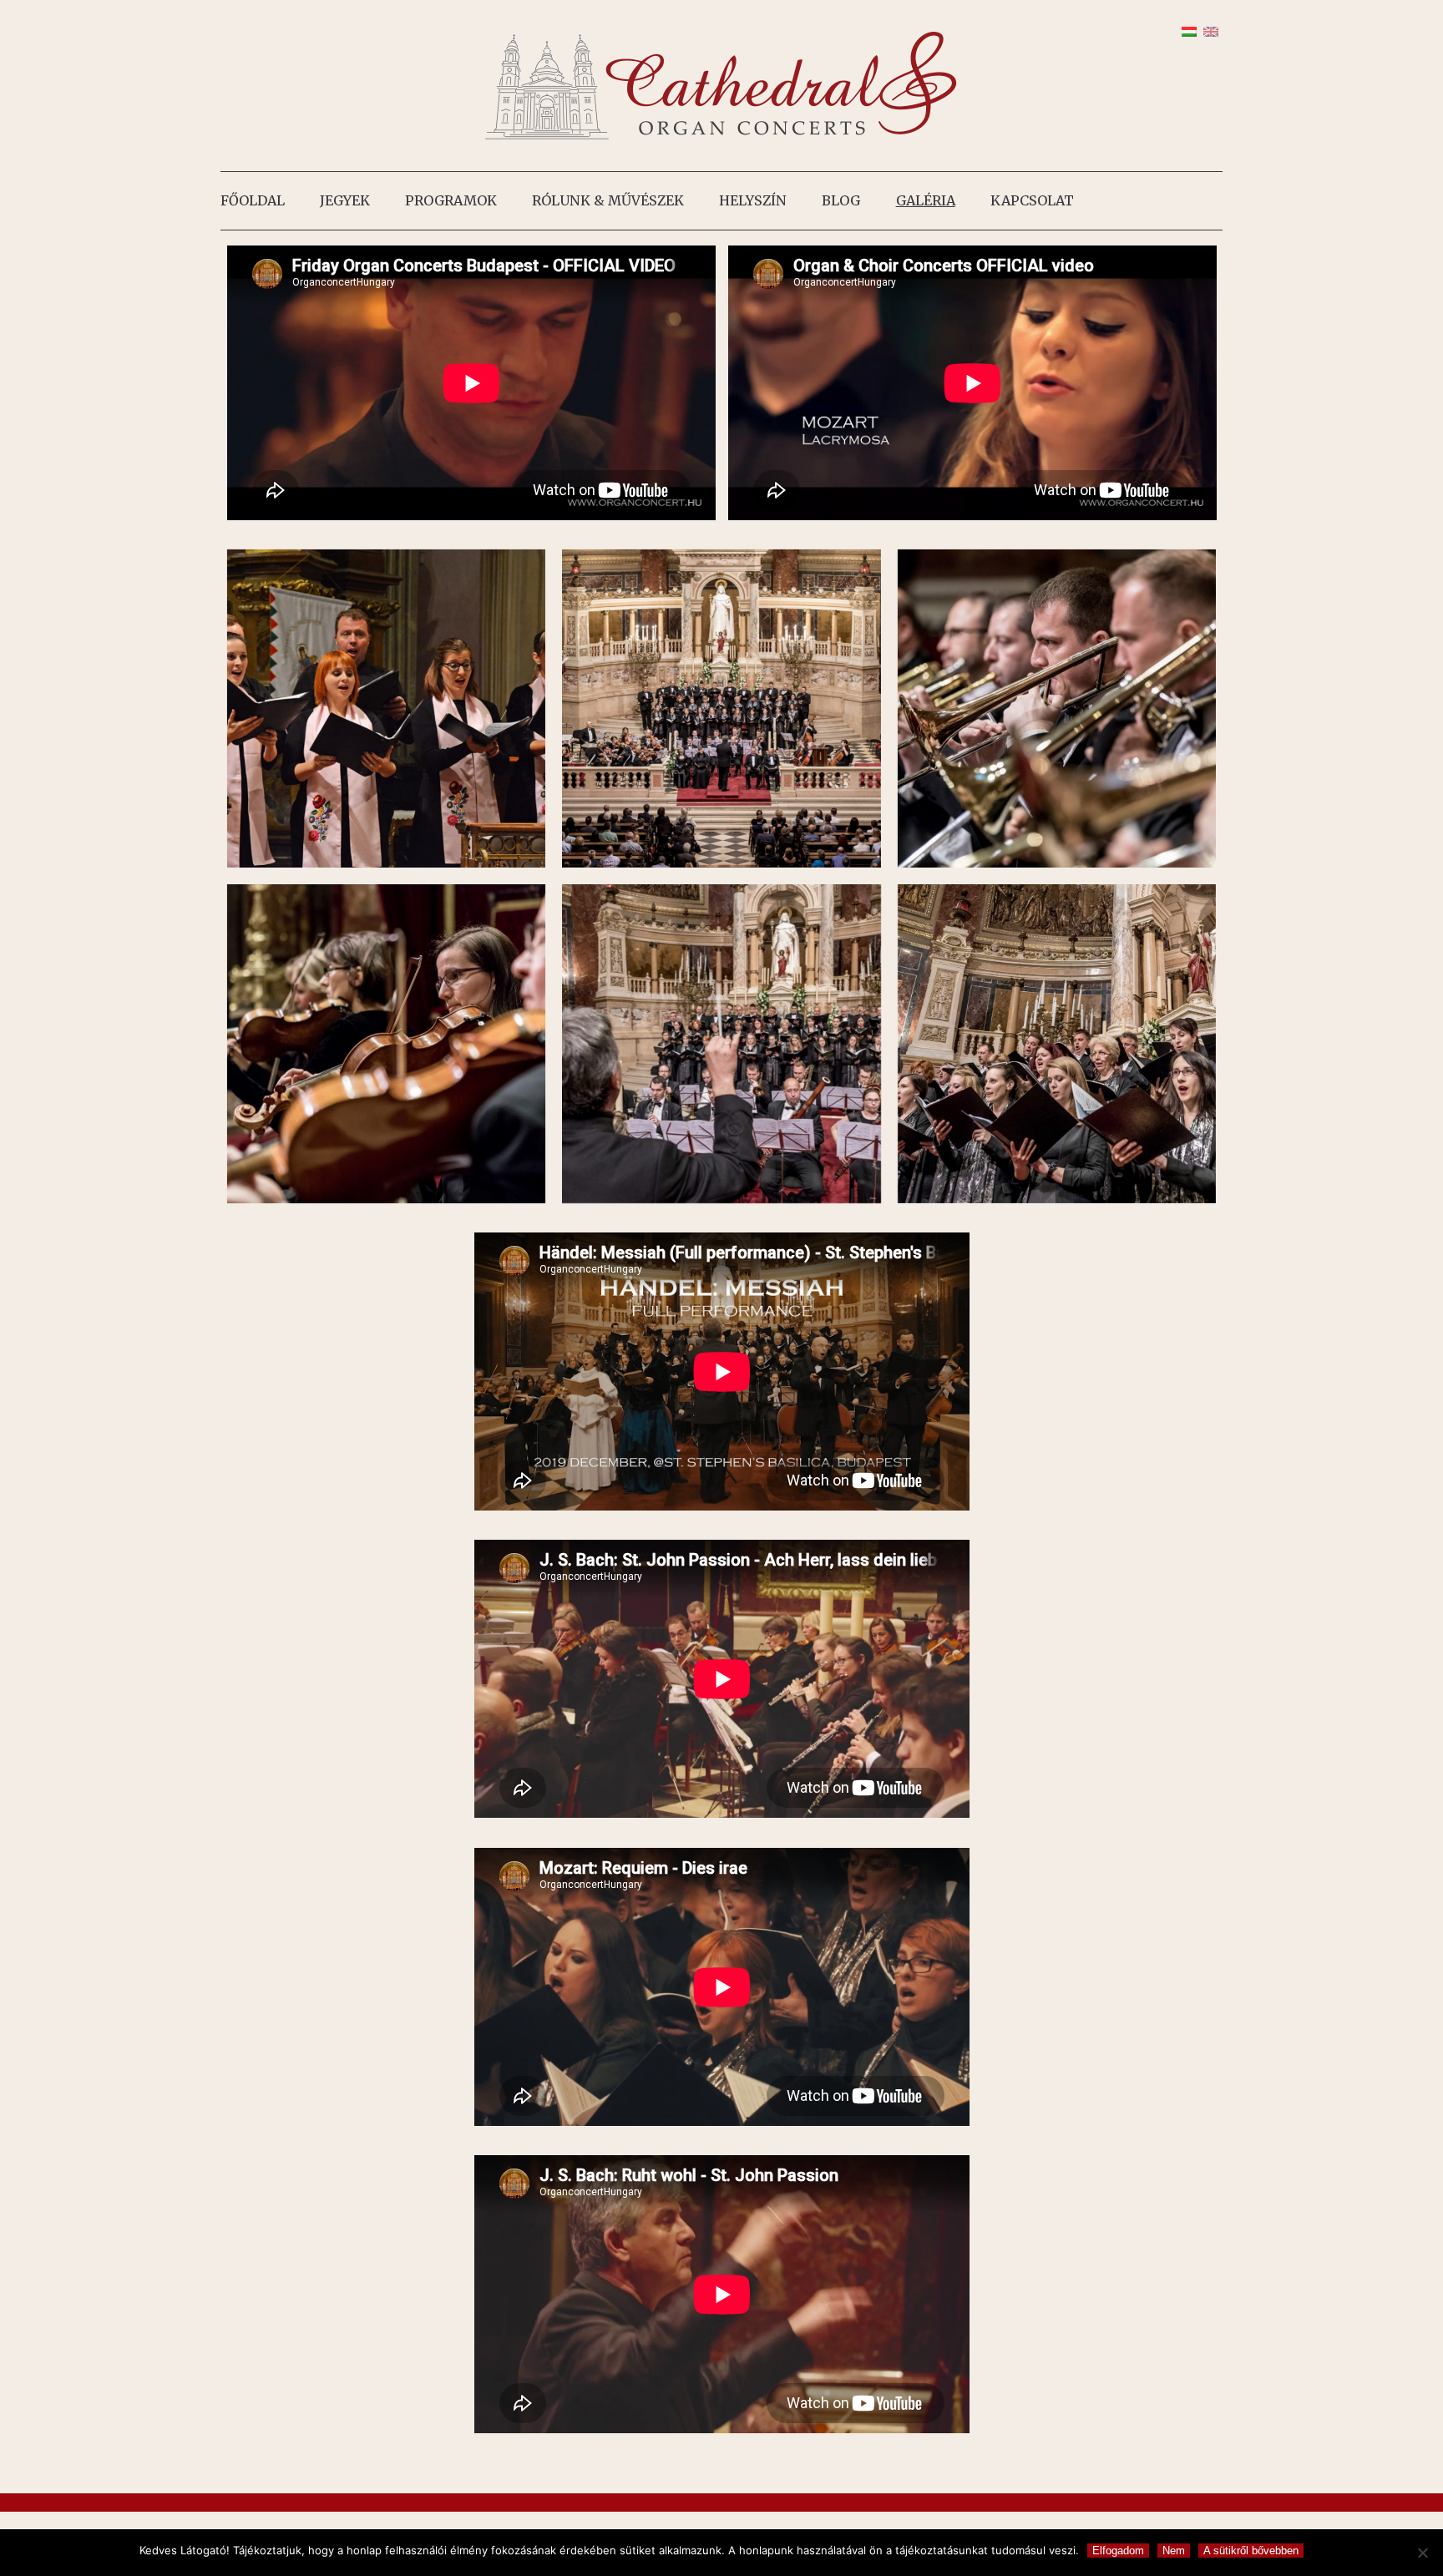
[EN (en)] (1211, 30)
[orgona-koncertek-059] (1057, 709)
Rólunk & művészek (608, 200)
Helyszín (753, 200)
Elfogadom (1118, 2551)
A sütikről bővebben (1251, 2551)
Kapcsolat (1032, 200)
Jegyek (345, 200)
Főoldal (253, 200)
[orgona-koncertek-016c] (1057, 1044)
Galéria (926, 200)
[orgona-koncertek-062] (721, 709)
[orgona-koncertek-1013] (387, 709)
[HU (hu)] (1189, 30)
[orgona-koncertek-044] (387, 1044)
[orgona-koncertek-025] (721, 1044)
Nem (1174, 2551)
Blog (841, 200)
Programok (451, 200)
